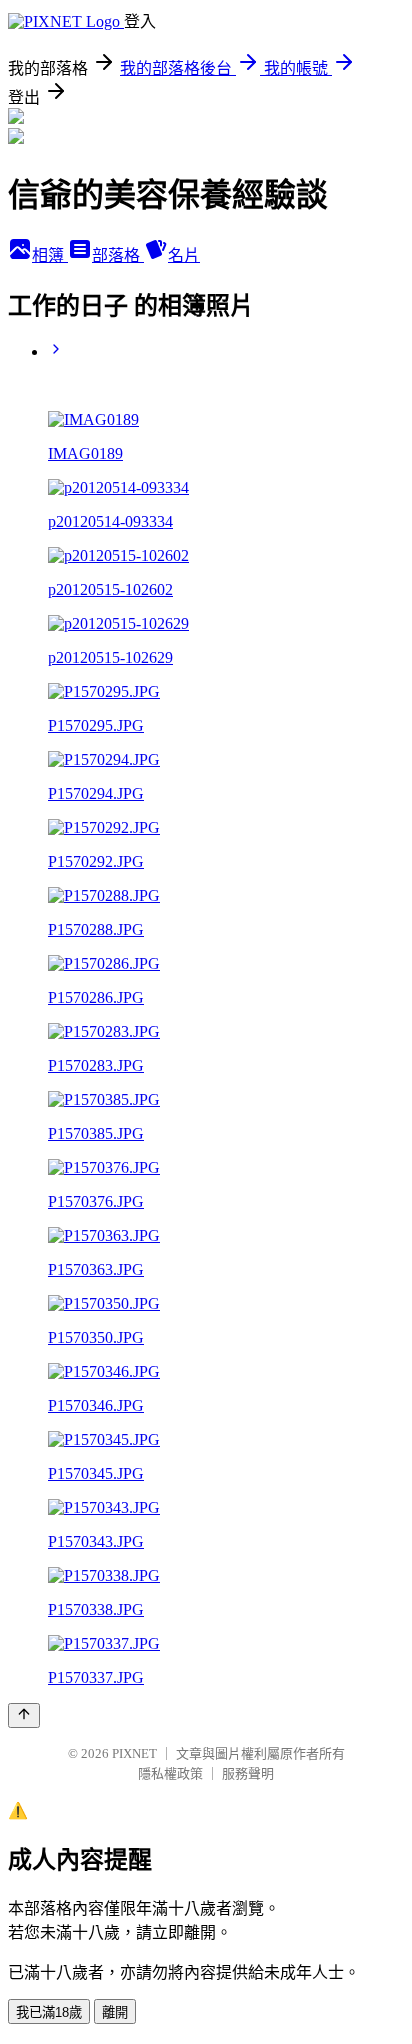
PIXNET (134, 1753)
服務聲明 (248, 1773)
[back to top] (24, 1715)
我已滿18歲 (49, 2012)
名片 (184, 255)
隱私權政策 (170, 1773)
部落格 (118, 255)
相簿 (50, 255)
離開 (115, 2012)
